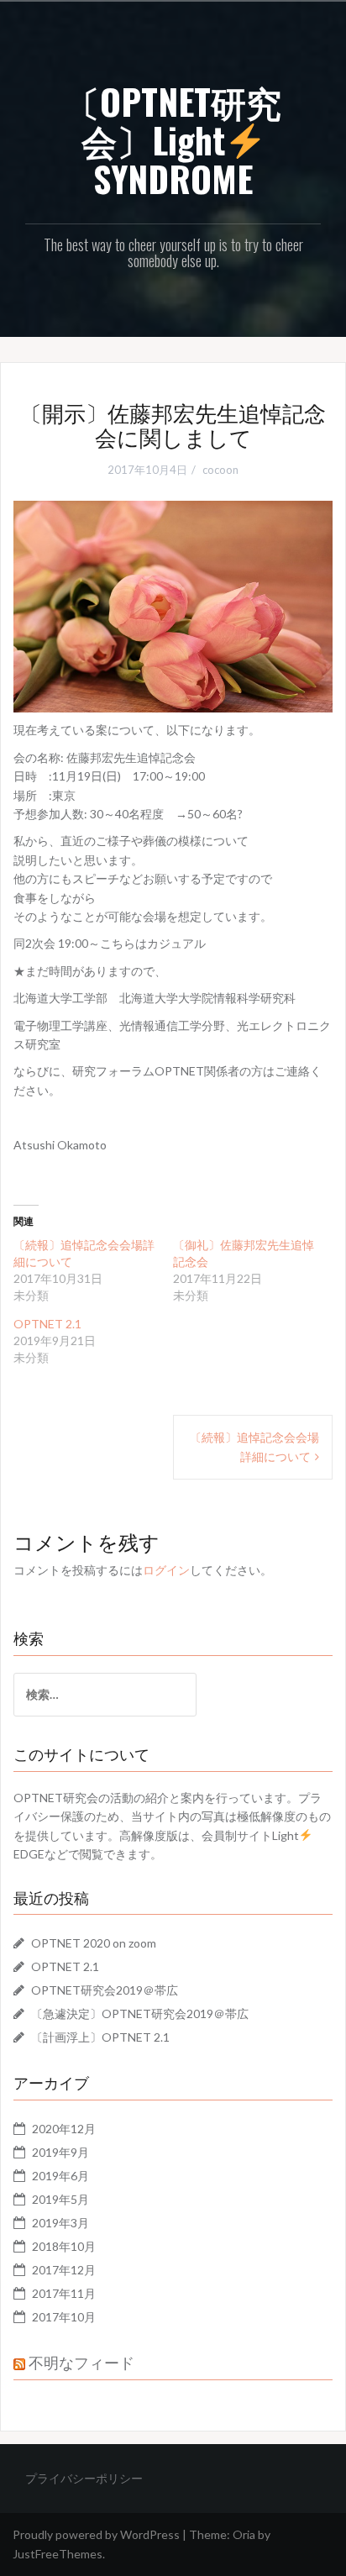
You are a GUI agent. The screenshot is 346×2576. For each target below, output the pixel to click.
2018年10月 (64, 2246)
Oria (244, 2534)
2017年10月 (64, 2317)
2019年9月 (60, 2152)
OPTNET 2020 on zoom (94, 1943)
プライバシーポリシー (84, 2478)
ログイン (166, 1570)
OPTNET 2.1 (47, 1324)
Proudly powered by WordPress (96, 2534)
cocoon (220, 470)
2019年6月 (60, 2176)
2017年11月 (64, 2293)
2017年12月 (64, 2270)
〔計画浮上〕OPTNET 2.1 (100, 2037)
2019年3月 (60, 2223)
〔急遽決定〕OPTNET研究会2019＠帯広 (140, 2013)
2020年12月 (64, 2129)
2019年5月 (60, 2199)
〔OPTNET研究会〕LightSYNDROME (173, 139)
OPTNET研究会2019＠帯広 (105, 1990)
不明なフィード (81, 2362)
